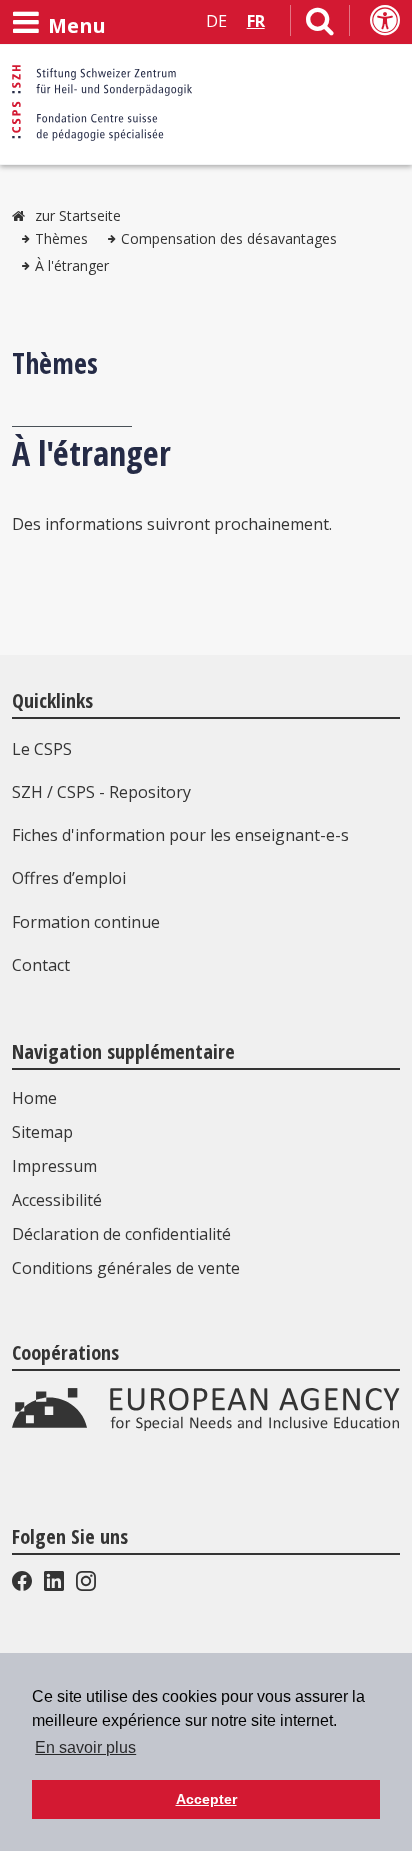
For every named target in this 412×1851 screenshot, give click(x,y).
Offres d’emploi (69, 878)
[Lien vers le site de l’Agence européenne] (205, 1426)
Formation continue (86, 922)
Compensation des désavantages (229, 238)
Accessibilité (57, 1200)
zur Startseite (78, 215)
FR (256, 21)
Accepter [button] (206, 1799)
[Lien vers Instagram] (84, 1585)
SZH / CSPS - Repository (101, 792)
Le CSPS (42, 749)
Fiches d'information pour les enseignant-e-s (180, 835)
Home (34, 1098)
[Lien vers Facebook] (24, 1585)
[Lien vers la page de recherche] (320, 25)
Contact (41, 965)
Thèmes (61, 238)
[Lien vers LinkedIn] (54, 1585)
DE (216, 21)
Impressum (54, 1166)
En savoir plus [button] (85, 1747)
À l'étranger (72, 265)
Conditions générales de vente (126, 1268)
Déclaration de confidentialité (121, 1234)
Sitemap (42, 1132)
